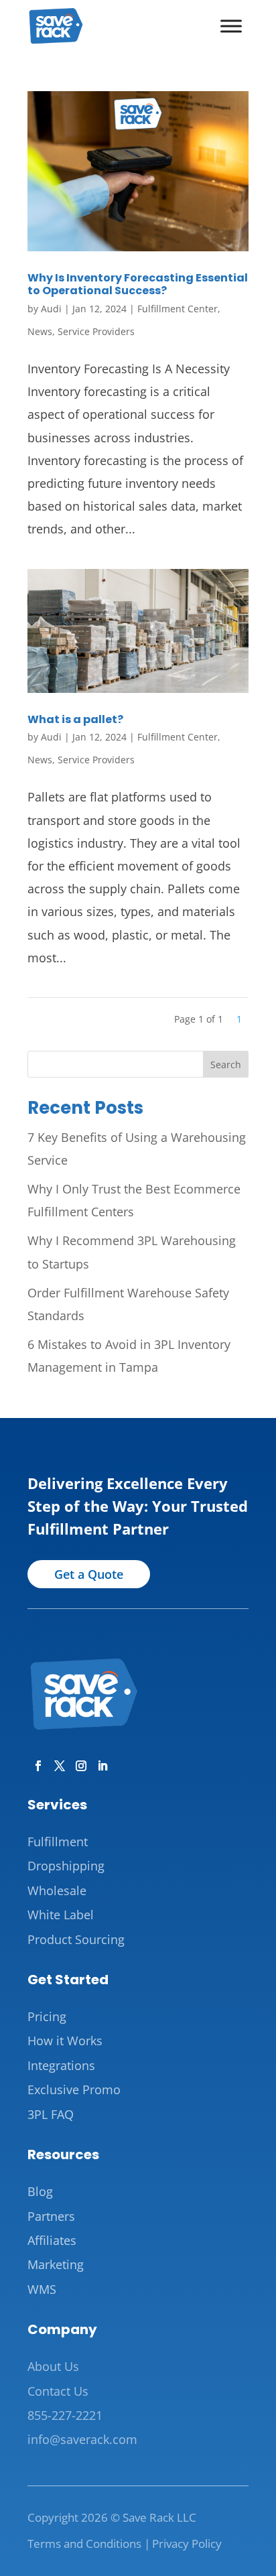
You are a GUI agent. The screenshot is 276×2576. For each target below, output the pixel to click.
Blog (40, 2191)
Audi (51, 309)
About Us (53, 2366)
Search (226, 1065)
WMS (42, 2289)
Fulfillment (58, 1842)
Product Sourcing (76, 1939)
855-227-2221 (65, 2415)
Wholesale (57, 1890)
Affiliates (52, 2240)
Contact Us (58, 2391)
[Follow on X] (57, 1763)
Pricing (47, 2016)
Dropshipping (66, 1866)
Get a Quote (89, 1574)
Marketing (56, 2264)
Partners (51, 2216)
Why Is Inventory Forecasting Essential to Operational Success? (138, 284)
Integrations (61, 2065)
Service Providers (96, 331)
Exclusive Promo (74, 2089)
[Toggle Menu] (231, 26)
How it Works (65, 2041)
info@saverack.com (82, 2439)
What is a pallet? (75, 719)
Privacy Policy (187, 2543)
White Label (61, 1915)
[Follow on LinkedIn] (100, 1763)
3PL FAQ (51, 2114)
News (40, 331)
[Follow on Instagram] (78, 1763)
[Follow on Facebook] (36, 1763)
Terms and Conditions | (89, 2543)
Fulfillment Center (178, 309)
